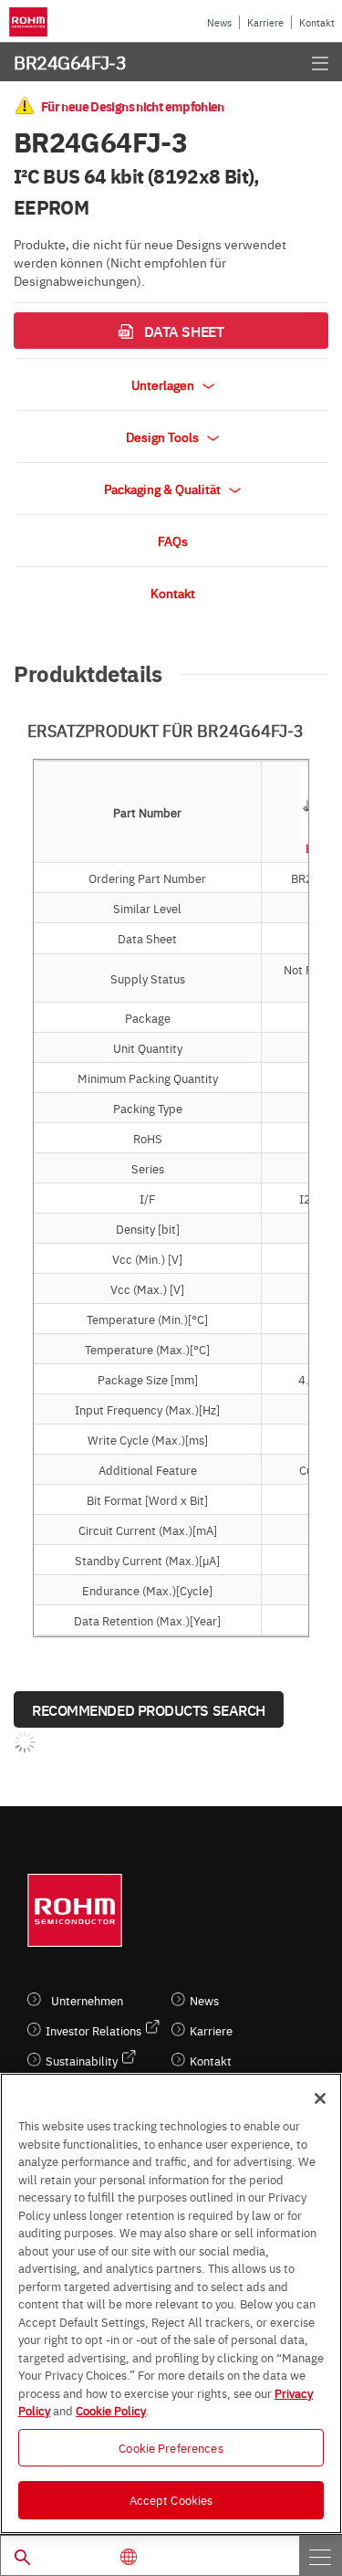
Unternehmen (87, 2000)
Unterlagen (164, 384)
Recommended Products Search (149, 1709)
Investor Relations (93, 2030)
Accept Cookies (171, 2499)
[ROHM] (31, 22)
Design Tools (164, 436)
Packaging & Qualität (164, 489)
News (219, 22)
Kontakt (317, 22)
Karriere (265, 22)
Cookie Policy (111, 2410)
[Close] (320, 2098)
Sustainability (82, 2061)
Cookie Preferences (171, 2447)
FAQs (173, 541)
